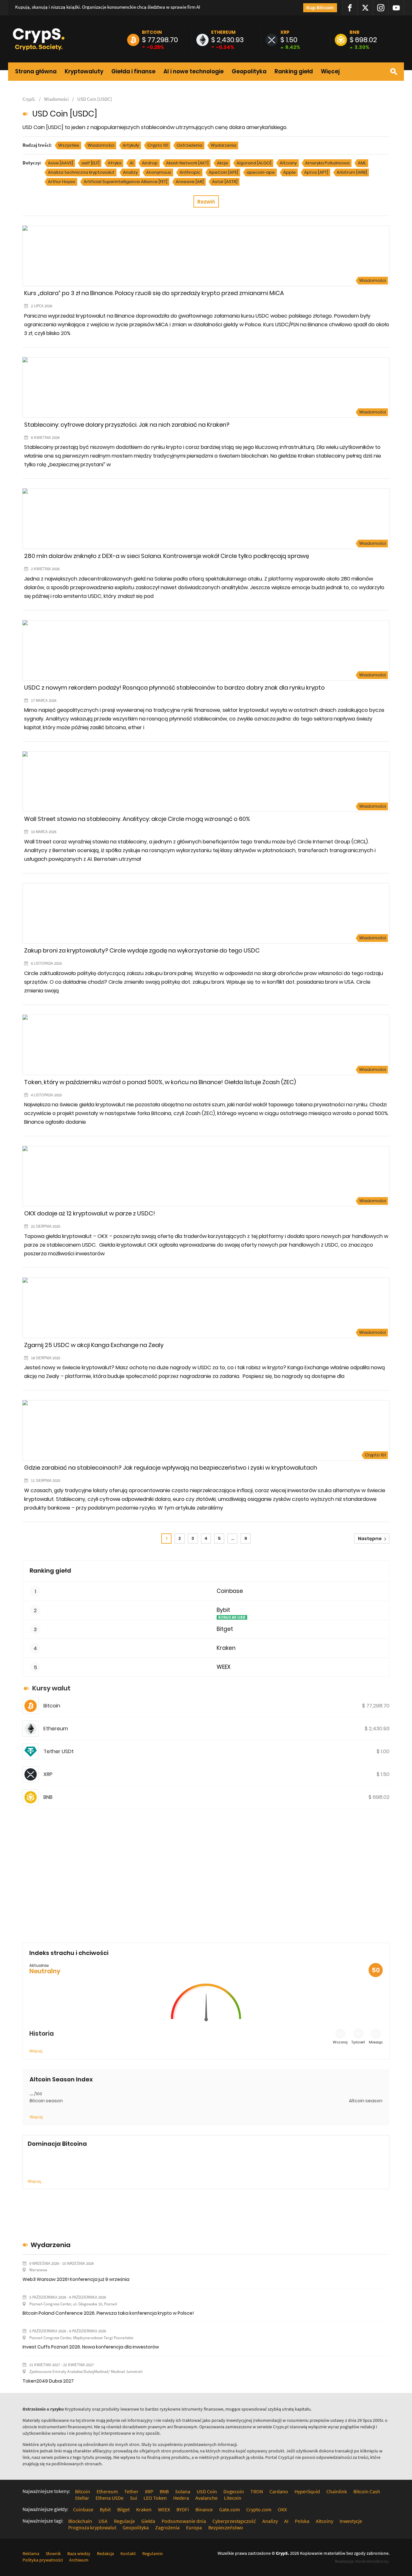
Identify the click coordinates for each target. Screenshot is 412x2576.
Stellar (82, 2498)
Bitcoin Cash (367, 2491)
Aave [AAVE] (61, 163)
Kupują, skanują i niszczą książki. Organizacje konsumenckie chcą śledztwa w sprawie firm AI (108, 7)
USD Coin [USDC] (95, 99)
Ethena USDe (110, 2498)
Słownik (53, 2553)
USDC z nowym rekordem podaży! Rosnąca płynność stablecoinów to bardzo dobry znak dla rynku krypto (174, 688)
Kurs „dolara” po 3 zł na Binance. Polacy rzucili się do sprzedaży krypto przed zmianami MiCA (154, 293)
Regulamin (153, 2553)
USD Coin (207, 2491)
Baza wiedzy (79, 2553)
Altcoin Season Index (61, 2079)
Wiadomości (56, 99)
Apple (290, 172)
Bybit (223, 1610)
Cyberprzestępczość (234, 2521)
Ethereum (223, 32)
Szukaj (394, 72)
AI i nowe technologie (194, 71)
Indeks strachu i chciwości (69, 1953)
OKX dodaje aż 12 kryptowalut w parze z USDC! (90, 1213)
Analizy (130, 172)
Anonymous (159, 172)
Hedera (181, 2498)
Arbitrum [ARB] (352, 172)
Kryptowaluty (84, 71)
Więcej (330, 71)
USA (103, 2521)
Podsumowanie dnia (184, 2521)
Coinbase (230, 1591)
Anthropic (190, 172)
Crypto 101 (158, 145)
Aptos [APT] (316, 172)
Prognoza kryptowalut (92, 2527)
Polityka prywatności (43, 2560)
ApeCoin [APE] (224, 172)
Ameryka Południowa (327, 163)
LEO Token (155, 2498)
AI (132, 163)
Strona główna (36, 71)
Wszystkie (69, 145)
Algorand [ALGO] (254, 163)
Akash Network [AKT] (187, 163)
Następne (370, 1539)
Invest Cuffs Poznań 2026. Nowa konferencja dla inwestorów (91, 2347)
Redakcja (105, 2553)
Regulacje (124, 2521)
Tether (131, 2491)
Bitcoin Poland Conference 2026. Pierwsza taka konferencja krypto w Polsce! (108, 2313)
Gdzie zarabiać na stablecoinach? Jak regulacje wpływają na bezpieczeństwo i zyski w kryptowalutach (171, 1468)
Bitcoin (152, 32)
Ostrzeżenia (190, 145)
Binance (204, 2509)
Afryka (115, 163)
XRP (285, 32)
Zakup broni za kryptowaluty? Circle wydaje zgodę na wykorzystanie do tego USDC (142, 950)
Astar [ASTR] (225, 182)
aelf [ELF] (90, 163)
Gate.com (229, 2509)
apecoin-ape (261, 172)
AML (362, 163)
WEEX (224, 1667)
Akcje (223, 163)
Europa (194, 2527)
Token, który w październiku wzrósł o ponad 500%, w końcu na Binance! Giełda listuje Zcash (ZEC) (160, 1082)
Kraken (226, 1648)
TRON (257, 2491)
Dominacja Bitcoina (57, 2144)
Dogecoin (234, 2491)
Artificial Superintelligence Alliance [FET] (126, 182)
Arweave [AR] (190, 182)
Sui (134, 2498)
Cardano (279, 2491)
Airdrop (150, 163)
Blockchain (80, 2521)
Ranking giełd (294, 71)
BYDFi (183, 2509)
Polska (302, 2521)
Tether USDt (59, 1751)
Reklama (31, 2553)
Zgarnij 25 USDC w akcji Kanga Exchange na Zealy (94, 1345)
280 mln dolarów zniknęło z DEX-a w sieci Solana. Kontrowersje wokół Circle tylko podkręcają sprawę (167, 556)
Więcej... (35, 2181)
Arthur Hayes (62, 182)
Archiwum (79, 2560)
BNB (355, 32)
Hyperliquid (307, 2491)
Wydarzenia (224, 145)
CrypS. (29, 99)
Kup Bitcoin (320, 8)
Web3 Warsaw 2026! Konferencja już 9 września (76, 2279)
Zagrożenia (167, 2527)
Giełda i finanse (133, 71)
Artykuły (131, 145)
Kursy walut (51, 1688)
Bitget (225, 1629)
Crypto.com (259, 2509)
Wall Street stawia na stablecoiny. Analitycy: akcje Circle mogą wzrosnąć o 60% (137, 819)
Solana (183, 2491)
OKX (282, 2509)
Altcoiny (288, 163)
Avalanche (206, 2498)
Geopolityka (249, 71)
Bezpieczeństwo (226, 2527)
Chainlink (337, 2491)
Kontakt (128, 2553)
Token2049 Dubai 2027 (48, 2381)
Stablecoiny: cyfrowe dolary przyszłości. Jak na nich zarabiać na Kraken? (127, 425)
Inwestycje (351, 2521)
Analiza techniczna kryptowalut (81, 172)
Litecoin (233, 2498)
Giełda (148, 2521)
